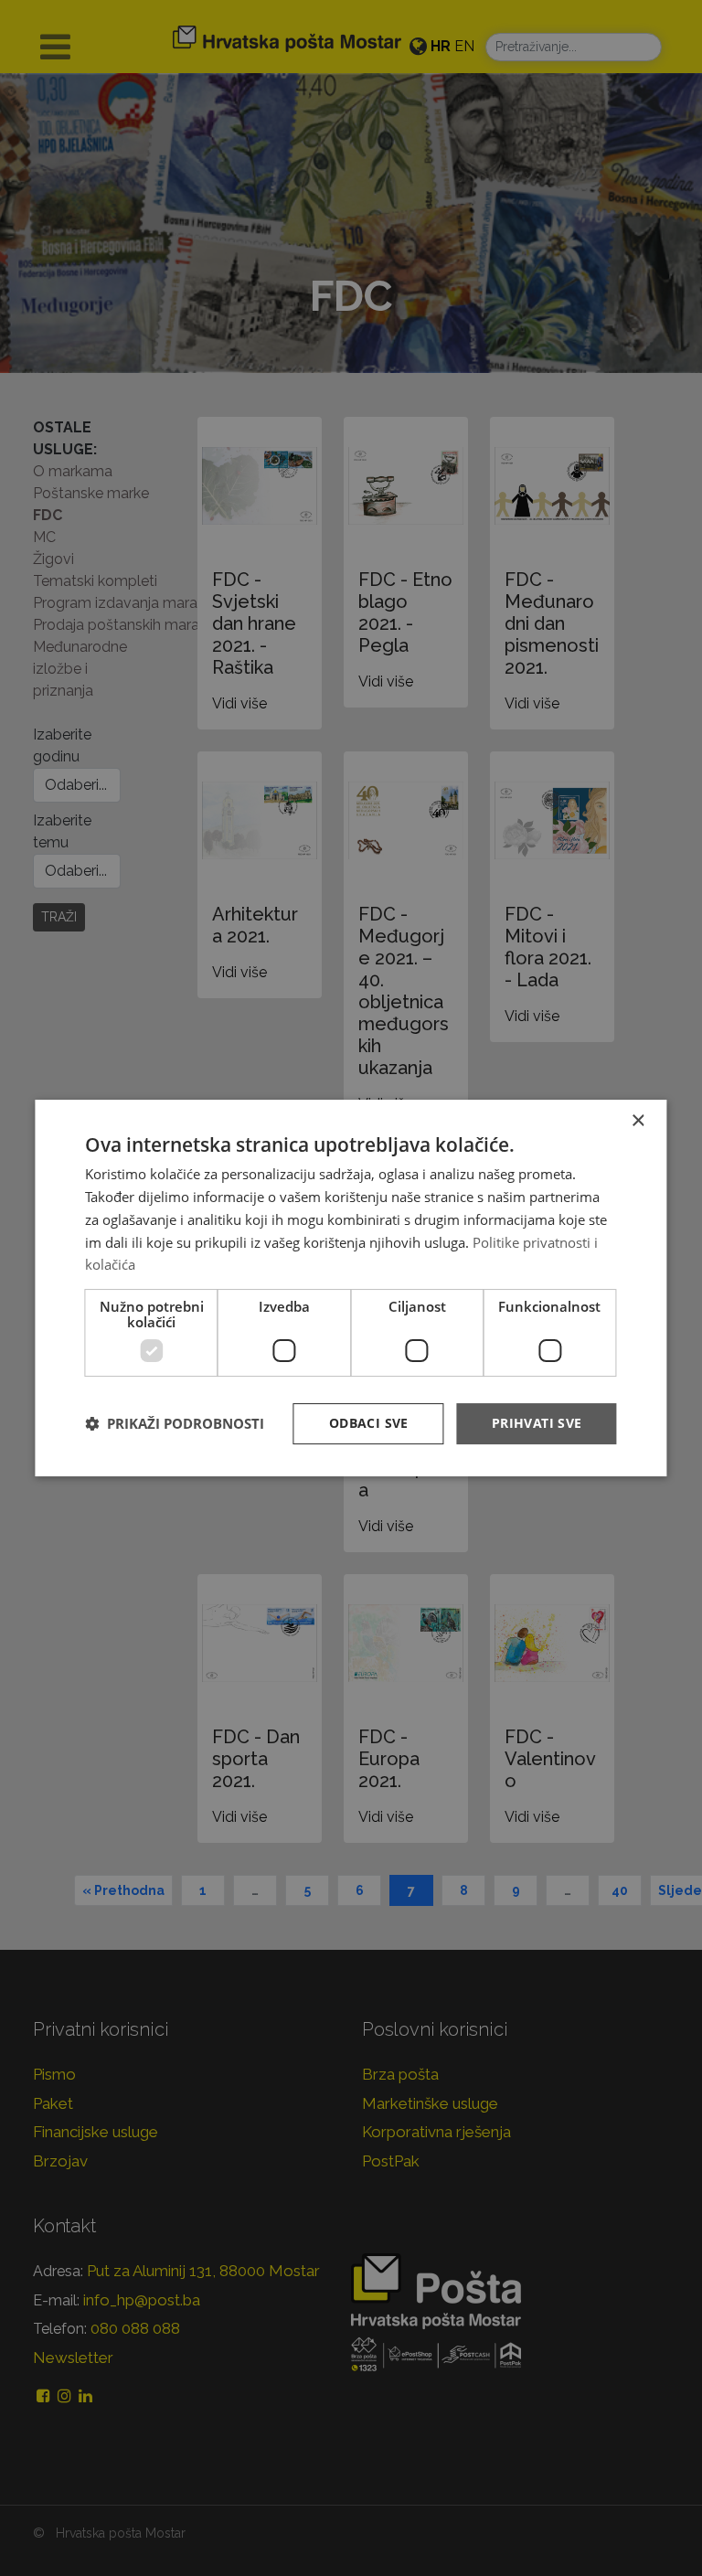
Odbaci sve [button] (369, 1423)
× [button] (638, 1121)
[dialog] (351, 1288)
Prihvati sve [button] (537, 1423)
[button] (175, 1424)
